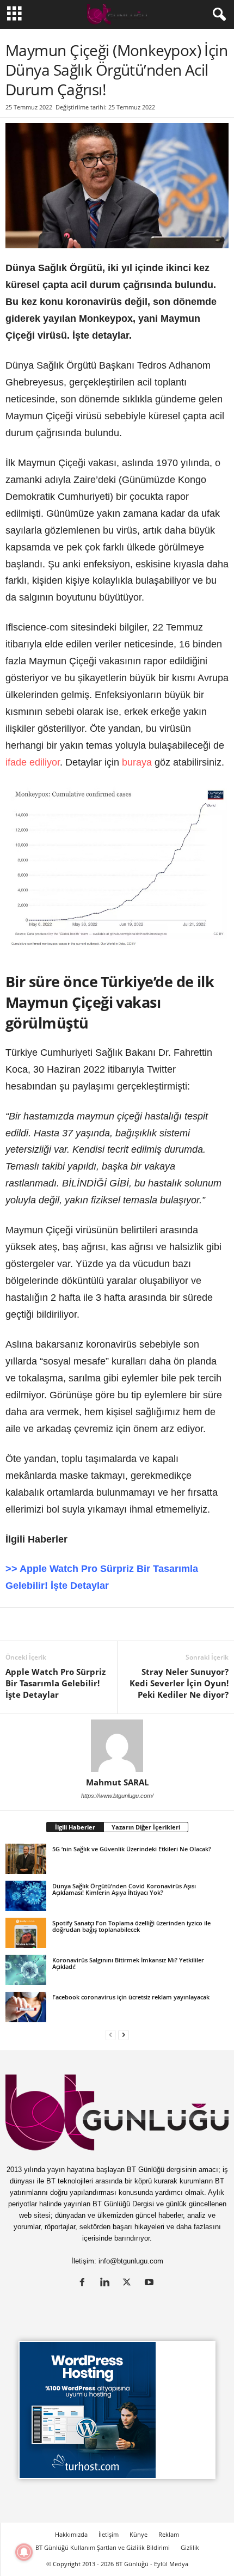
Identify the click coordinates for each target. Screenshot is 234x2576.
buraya (137, 762)
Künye (138, 2534)
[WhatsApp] (141, 1624)
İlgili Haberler (75, 1827)
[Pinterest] (91, 1624)
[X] (41, 1624)
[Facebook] (66, 1624)
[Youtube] (150, 2283)
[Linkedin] (16, 1624)
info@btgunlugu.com (131, 2261)
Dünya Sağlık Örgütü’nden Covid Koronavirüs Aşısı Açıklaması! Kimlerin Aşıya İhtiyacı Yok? (124, 1889)
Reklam (169, 2534)
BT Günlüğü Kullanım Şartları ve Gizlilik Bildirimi (103, 2547)
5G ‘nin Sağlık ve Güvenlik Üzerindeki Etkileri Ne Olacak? (132, 1849)
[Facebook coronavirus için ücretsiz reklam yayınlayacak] (26, 2007)
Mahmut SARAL (117, 1782)
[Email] (217, 1624)
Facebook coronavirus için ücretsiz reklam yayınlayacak (131, 1997)
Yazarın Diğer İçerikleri (146, 1827)
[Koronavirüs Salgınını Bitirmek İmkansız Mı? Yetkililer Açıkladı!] (26, 1970)
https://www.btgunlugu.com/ (117, 1796)
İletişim (109, 2534)
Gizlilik (190, 2547)
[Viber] (192, 1624)
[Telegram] (167, 1624)
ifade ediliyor (33, 762)
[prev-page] (110, 2035)
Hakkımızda (71, 2534)
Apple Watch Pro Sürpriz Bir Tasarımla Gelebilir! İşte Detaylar (56, 1683)
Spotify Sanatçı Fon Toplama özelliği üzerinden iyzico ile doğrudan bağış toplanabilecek (131, 1926)
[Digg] (116, 1624)
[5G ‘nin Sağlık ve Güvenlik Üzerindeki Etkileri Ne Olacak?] (26, 1859)
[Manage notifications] (24, 2552)
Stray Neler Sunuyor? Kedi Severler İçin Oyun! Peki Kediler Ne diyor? (179, 1683)
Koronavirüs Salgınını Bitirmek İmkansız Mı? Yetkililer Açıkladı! (128, 1963)
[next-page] (124, 2035)
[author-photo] (117, 1746)
